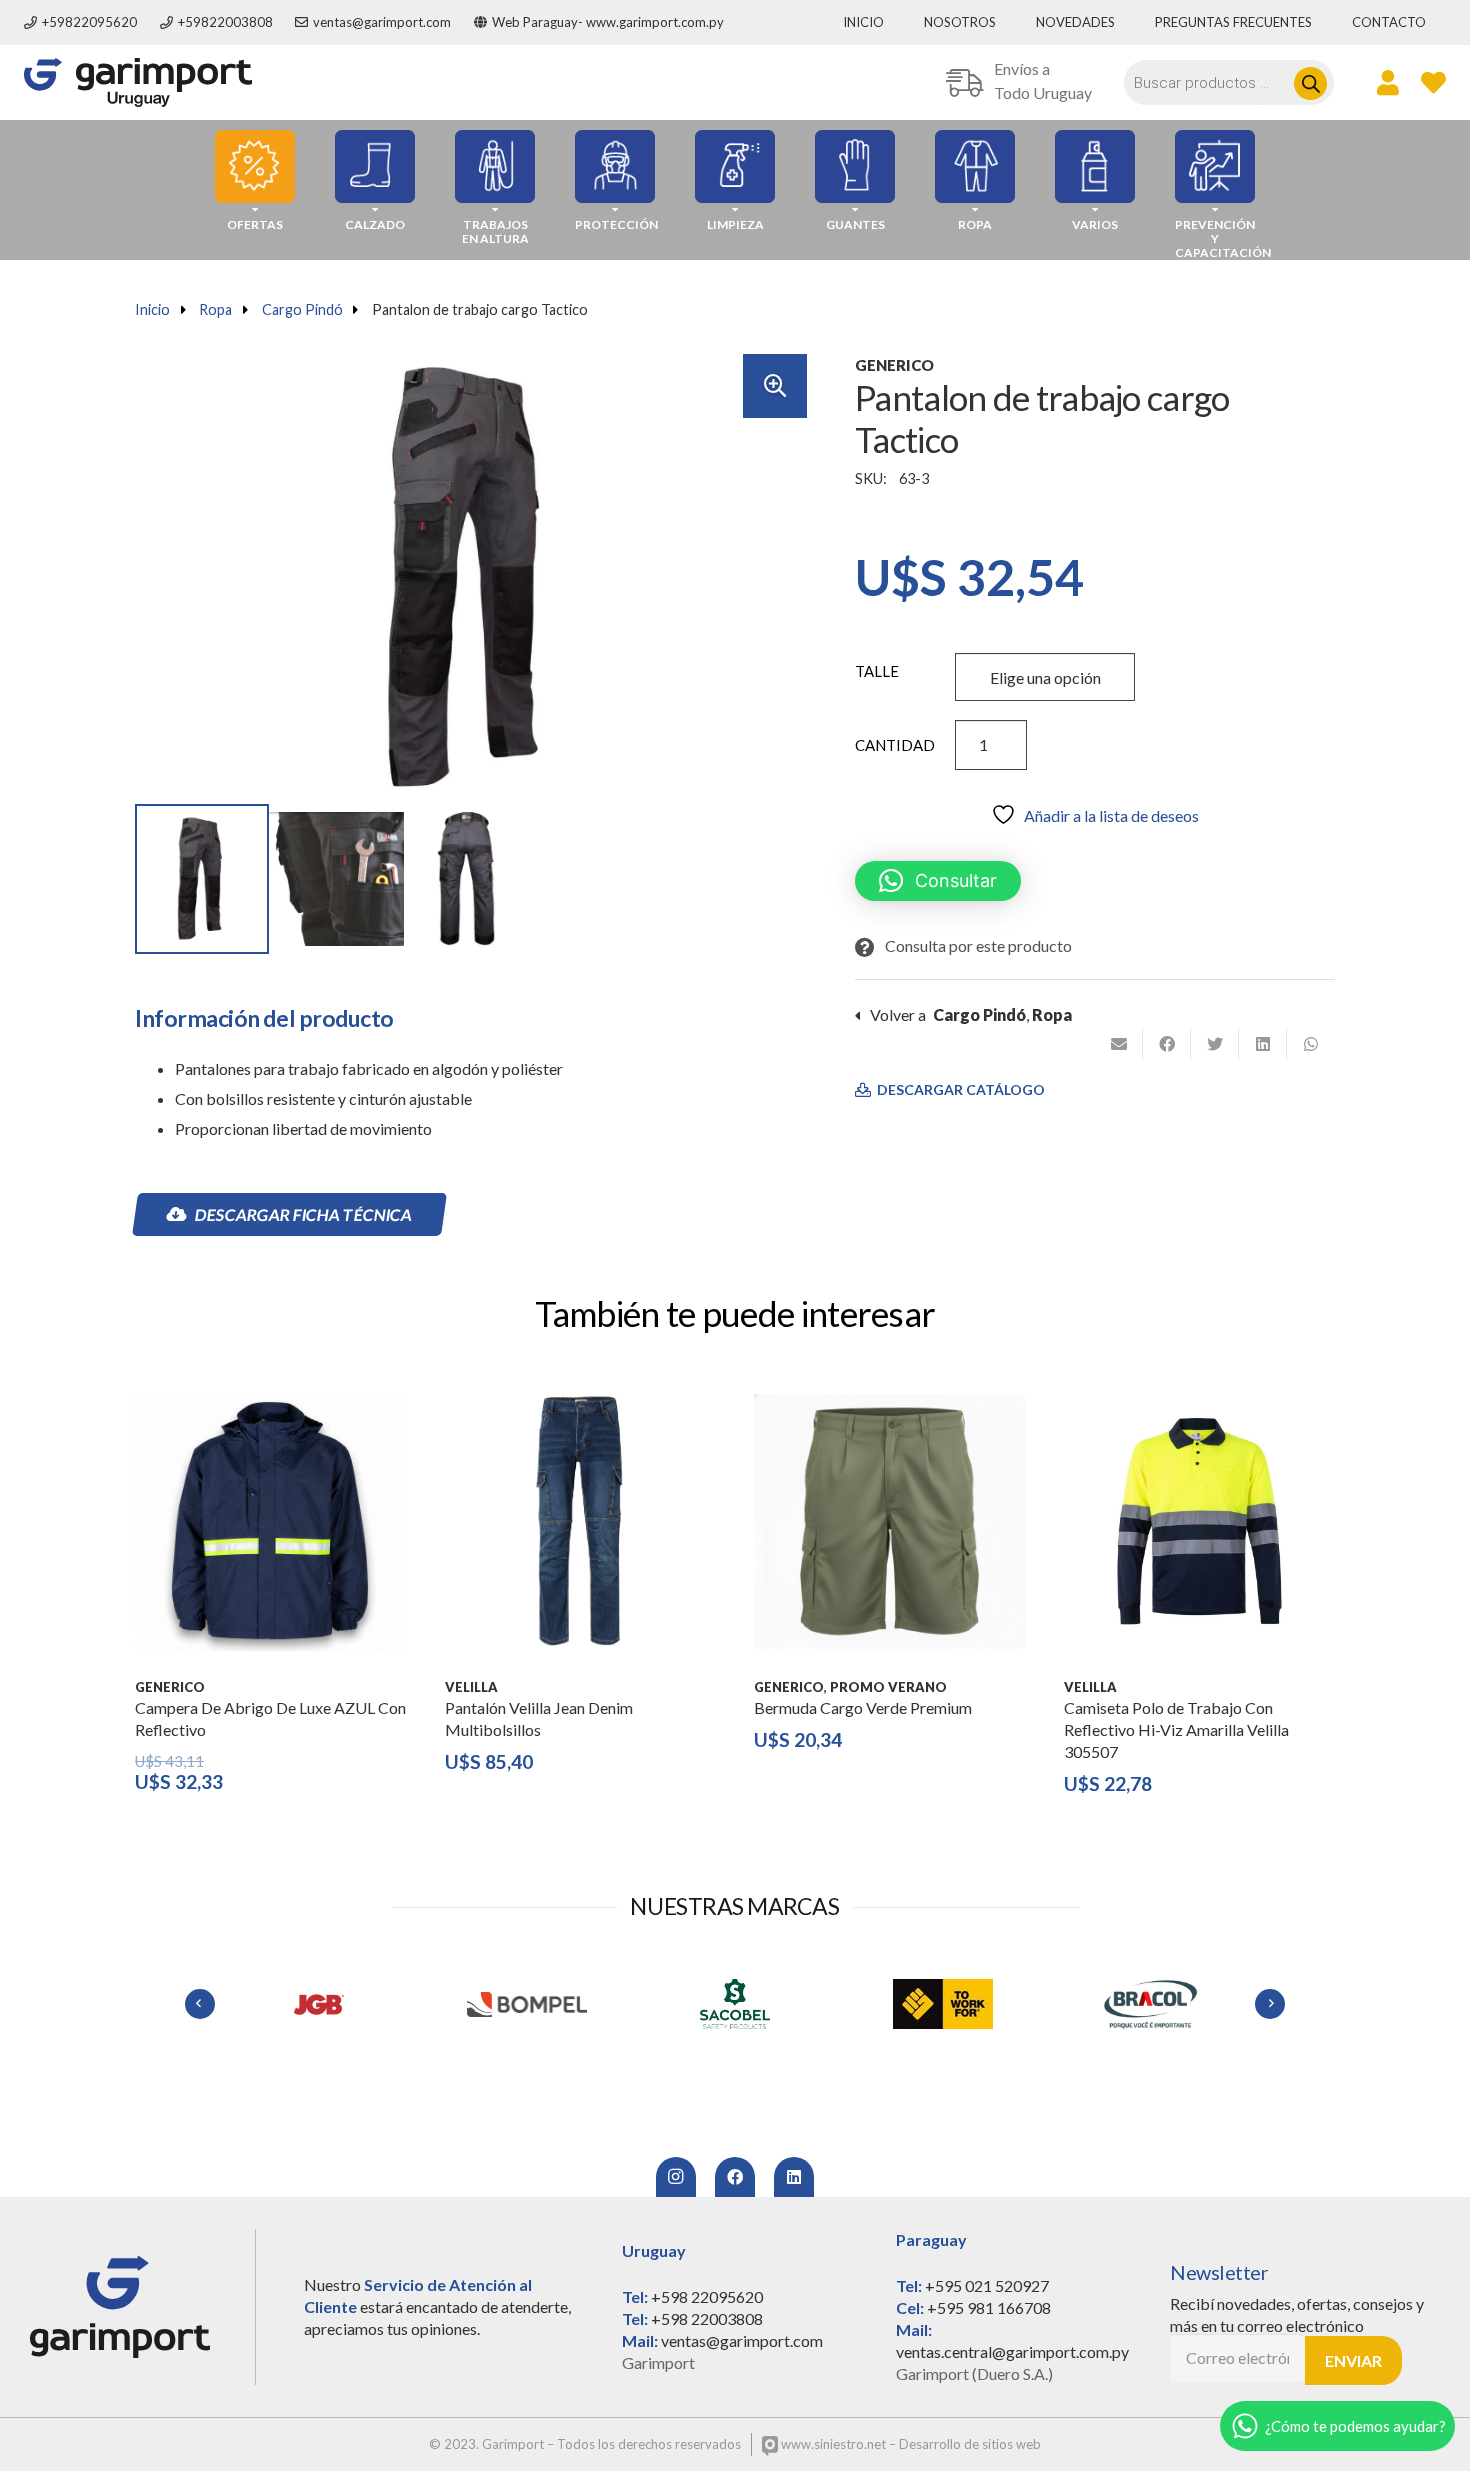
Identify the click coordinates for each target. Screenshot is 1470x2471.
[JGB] (319, 2004)
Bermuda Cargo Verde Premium (863, 1707)
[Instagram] (676, 2177)
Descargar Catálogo (959, 1090)
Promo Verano (888, 1687)
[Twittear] (1215, 1044)
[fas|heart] (1433, 82)
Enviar (1353, 2360)
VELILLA (471, 1687)
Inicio (152, 309)
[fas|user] (1388, 82)
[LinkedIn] (794, 2177)
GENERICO (894, 365)
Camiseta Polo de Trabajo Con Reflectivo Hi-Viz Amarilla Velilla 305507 (1176, 1729)
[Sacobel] (735, 2004)
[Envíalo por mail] (1119, 1044)
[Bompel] (527, 2004)
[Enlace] (138, 82)
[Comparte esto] (1167, 1044)
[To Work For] (943, 2004)
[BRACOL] (1151, 2004)
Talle (877, 671)
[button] (775, 386)
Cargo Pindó (302, 309)
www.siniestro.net (832, 2444)
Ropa (215, 309)
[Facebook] (735, 2177)
